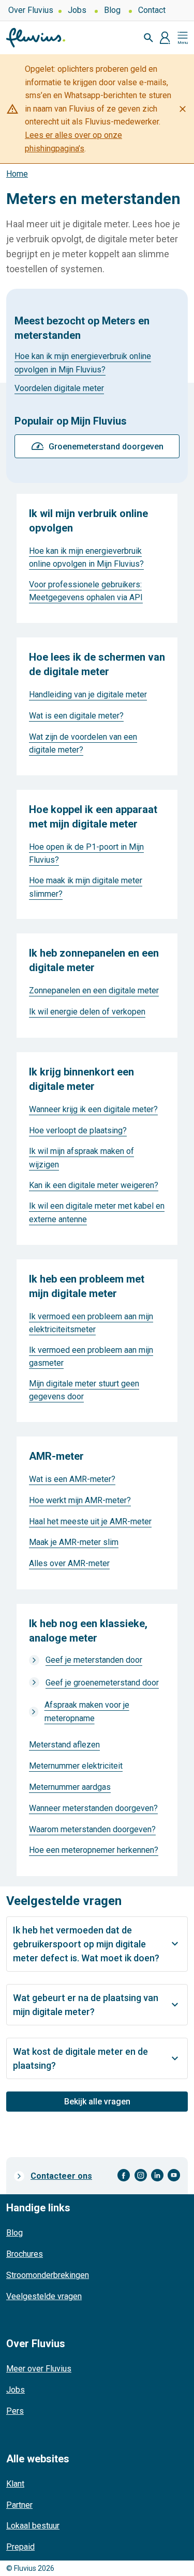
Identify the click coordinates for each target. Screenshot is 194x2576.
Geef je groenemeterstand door (102, 1683)
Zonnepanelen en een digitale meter (94, 990)
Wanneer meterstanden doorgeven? (93, 1808)
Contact (152, 10)
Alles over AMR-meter (69, 1563)
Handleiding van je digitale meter (88, 694)
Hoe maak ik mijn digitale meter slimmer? (86, 887)
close (183, 109)
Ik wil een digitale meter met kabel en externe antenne (97, 1213)
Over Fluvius (31, 10)
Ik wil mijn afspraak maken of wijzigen (81, 1158)
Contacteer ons (61, 2176)
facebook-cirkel (124, 2175)
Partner (19, 2505)
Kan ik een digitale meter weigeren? (94, 1185)
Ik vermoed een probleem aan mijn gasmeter (91, 1357)
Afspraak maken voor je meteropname (87, 1712)
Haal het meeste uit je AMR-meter (90, 1521)
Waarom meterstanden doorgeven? (92, 1829)
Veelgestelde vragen (44, 2296)
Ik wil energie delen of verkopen (87, 1012)
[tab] (97, 1944)
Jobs (77, 10)
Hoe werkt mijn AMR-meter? (80, 1500)
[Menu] (183, 38)
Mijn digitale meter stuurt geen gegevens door (84, 1390)
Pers (15, 2411)
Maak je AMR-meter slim (74, 1542)
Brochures (25, 2254)
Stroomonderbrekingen (48, 2275)
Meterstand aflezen (64, 1745)
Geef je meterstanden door (94, 1660)
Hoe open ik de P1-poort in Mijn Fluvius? (86, 854)
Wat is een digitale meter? (76, 716)
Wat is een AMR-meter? (72, 1479)
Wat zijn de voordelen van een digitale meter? (83, 744)
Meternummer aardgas (70, 1787)
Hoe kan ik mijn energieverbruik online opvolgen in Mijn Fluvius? (83, 363)
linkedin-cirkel (157, 2175)
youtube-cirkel (174, 2175)
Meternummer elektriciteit (76, 1766)
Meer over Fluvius (39, 2369)
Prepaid (20, 2547)
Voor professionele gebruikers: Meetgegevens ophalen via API (86, 591)
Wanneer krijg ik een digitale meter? (93, 1109)
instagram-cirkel (141, 2175)
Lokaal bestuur (33, 2526)
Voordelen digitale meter (59, 388)
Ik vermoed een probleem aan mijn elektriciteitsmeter (91, 1323)
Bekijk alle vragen (97, 2102)
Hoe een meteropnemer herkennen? (94, 1850)
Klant (15, 2484)
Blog (112, 10)
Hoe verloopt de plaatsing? (78, 1130)
